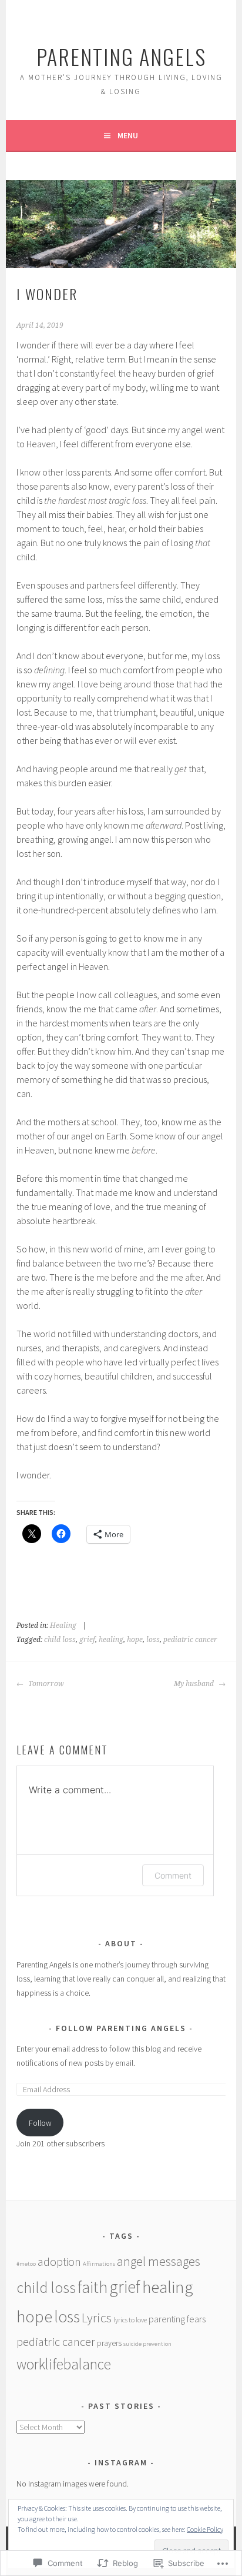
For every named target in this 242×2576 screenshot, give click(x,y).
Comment (173, 1875)
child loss (60, 1640)
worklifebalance (64, 2364)
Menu (128, 135)
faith (93, 2287)
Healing (63, 1626)
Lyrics (97, 2318)
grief (87, 1640)
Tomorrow (45, 1684)
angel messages (159, 2261)
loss (153, 1640)
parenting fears (177, 2319)
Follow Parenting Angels (121, 2028)
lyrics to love (130, 2320)
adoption (59, 2261)
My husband (195, 1684)
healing (111, 1640)
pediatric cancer (190, 1640)
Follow (40, 2123)
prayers (109, 2343)
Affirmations (99, 2264)
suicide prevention (147, 2344)
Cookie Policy (205, 2529)
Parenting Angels (121, 56)
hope (135, 1640)
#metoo (26, 2264)
